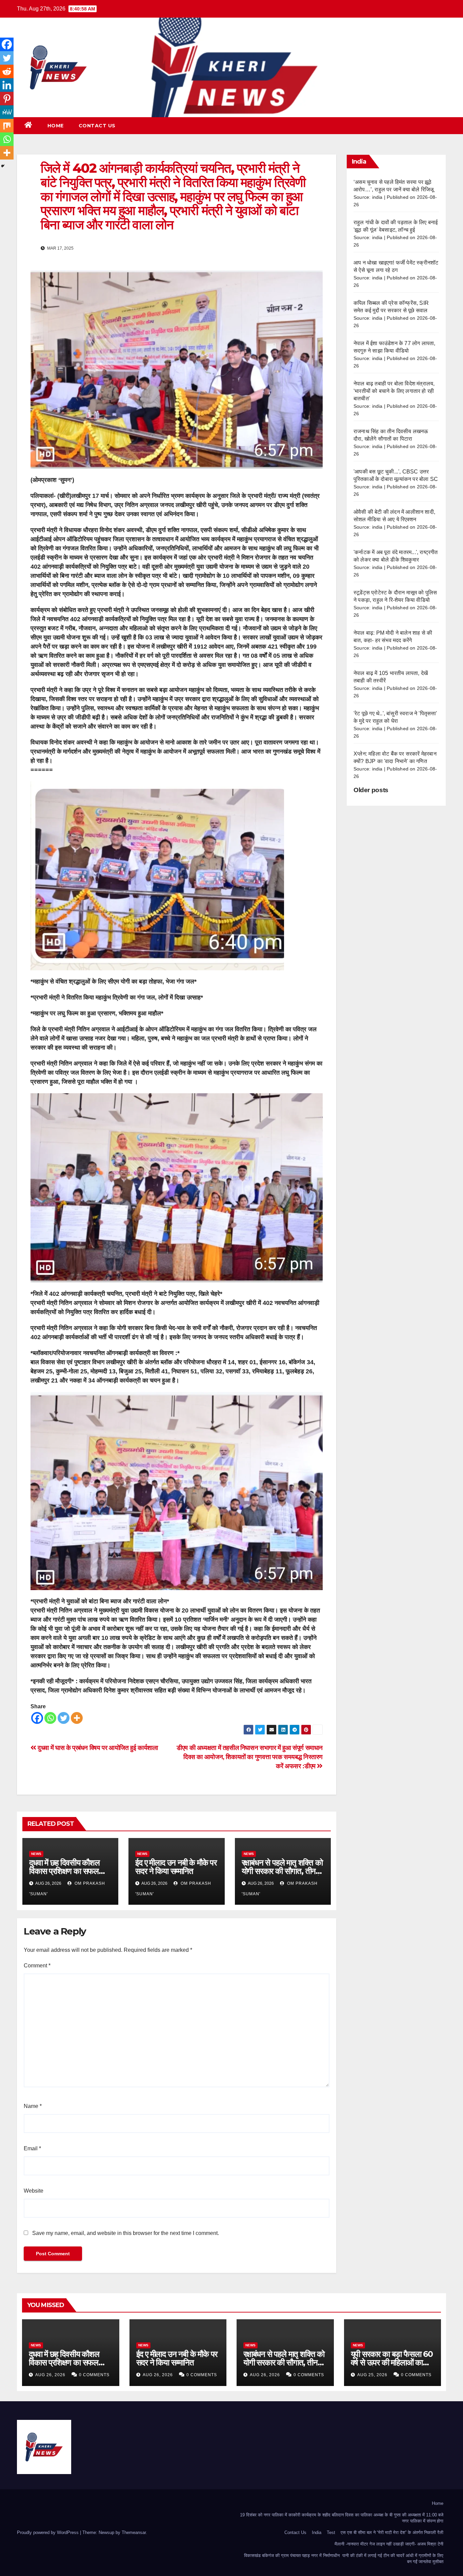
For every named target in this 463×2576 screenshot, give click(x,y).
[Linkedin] (7, 85)
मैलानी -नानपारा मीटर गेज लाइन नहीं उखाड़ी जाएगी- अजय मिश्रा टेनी (389, 2544)
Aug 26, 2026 (50, 2375)
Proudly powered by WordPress (48, 2532)
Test (331, 2532)
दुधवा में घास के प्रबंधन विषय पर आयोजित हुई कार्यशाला (97, 1748)
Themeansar (134, 2532)
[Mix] (7, 126)
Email (32, 2148)
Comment (37, 1966)
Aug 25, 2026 (372, 2375)
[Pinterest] (7, 99)
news (36, 1854)
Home (56, 126)
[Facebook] (37, 1718)
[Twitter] (64, 1718)
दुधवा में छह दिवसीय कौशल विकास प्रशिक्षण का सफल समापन (64, 1871)
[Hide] (3, 166)
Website (34, 2191)
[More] (77, 1718)
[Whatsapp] (50, 1718)
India (317, 2532)
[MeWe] (7, 112)
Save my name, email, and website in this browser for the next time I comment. (126, 2233)
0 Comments (94, 2375)
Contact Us (97, 126)
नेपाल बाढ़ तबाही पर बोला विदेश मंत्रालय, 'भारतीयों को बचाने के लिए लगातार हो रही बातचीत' (394, 391)
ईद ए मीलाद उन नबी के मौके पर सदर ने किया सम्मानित (176, 1867)
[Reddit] (7, 71)
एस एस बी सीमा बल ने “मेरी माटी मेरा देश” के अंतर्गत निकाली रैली (392, 2532)
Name (33, 2106)
